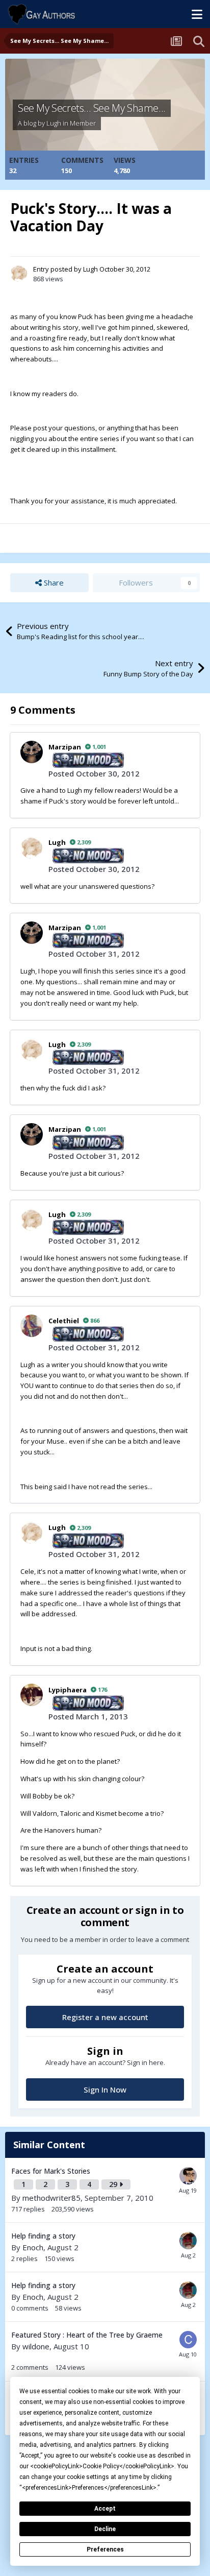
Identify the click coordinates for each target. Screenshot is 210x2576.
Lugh (54, 123)
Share (53, 582)
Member (83, 123)
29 (114, 2184)
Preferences (105, 2549)
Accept (105, 2509)
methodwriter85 (51, 2198)
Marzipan (65, 747)
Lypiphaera (68, 1690)
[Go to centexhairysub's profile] (188, 2340)
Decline (105, 2529)
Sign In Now (105, 2089)
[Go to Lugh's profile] (19, 273)
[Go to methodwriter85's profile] (188, 2176)
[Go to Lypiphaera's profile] (32, 1695)
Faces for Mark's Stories (51, 2171)
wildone (36, 2346)
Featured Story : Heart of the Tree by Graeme (87, 2335)
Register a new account (105, 2017)
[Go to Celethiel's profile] (32, 1326)
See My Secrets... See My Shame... (92, 108)
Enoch (33, 2247)
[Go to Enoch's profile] (188, 2241)
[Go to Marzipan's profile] (32, 752)
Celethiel (64, 1321)
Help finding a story (43, 2236)
